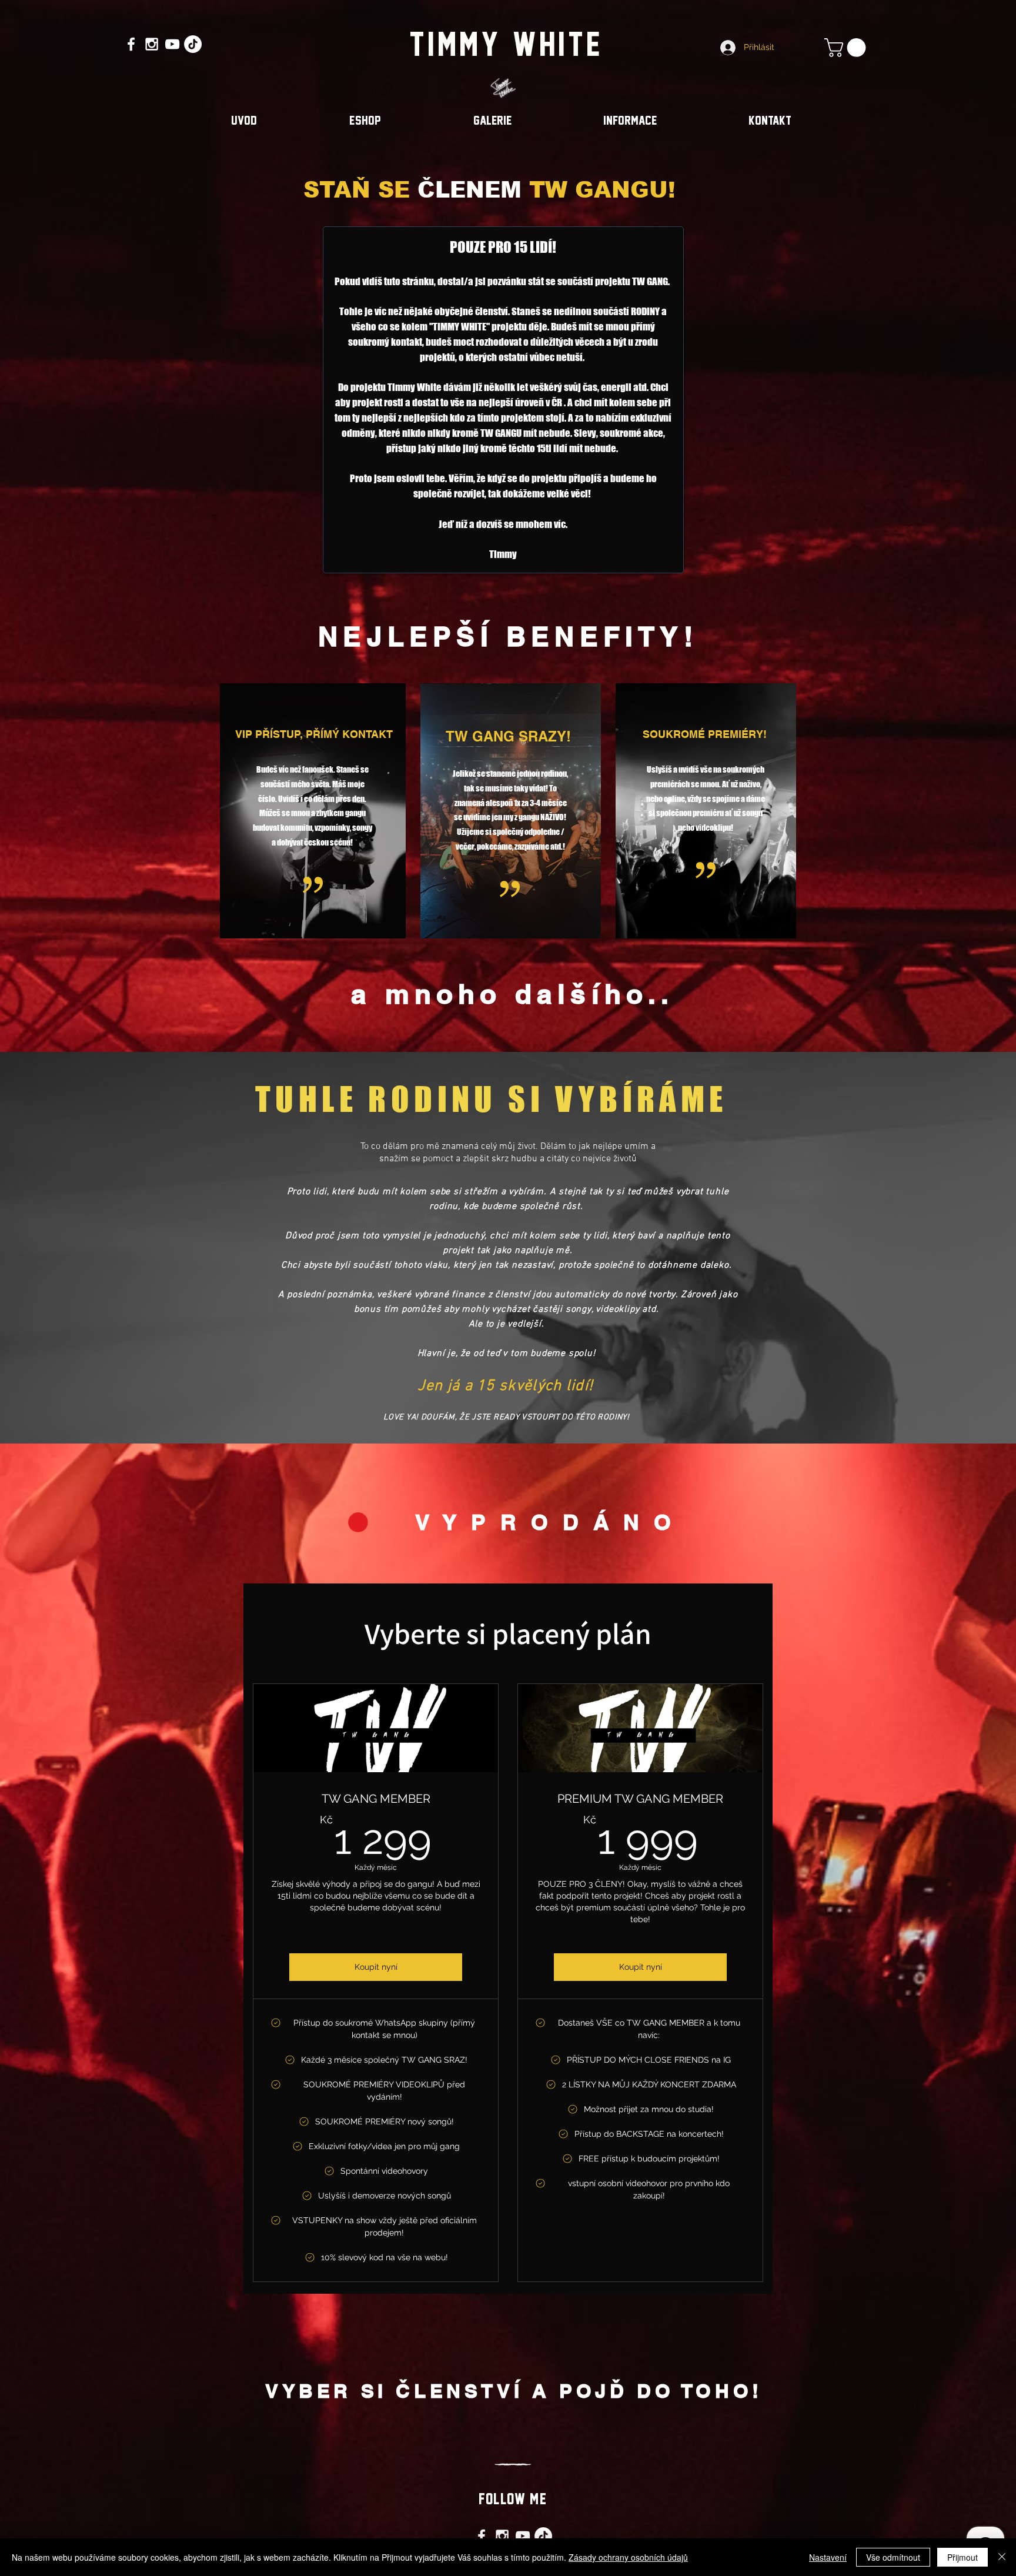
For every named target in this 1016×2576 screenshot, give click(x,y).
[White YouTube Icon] (172, 44)
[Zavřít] (1002, 2557)
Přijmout (962, 2557)
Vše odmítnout (893, 2557)
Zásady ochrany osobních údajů (628, 2557)
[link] (847, 48)
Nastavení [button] (828, 2557)
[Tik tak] (193, 44)
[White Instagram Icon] (152, 44)
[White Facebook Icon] (131, 44)
